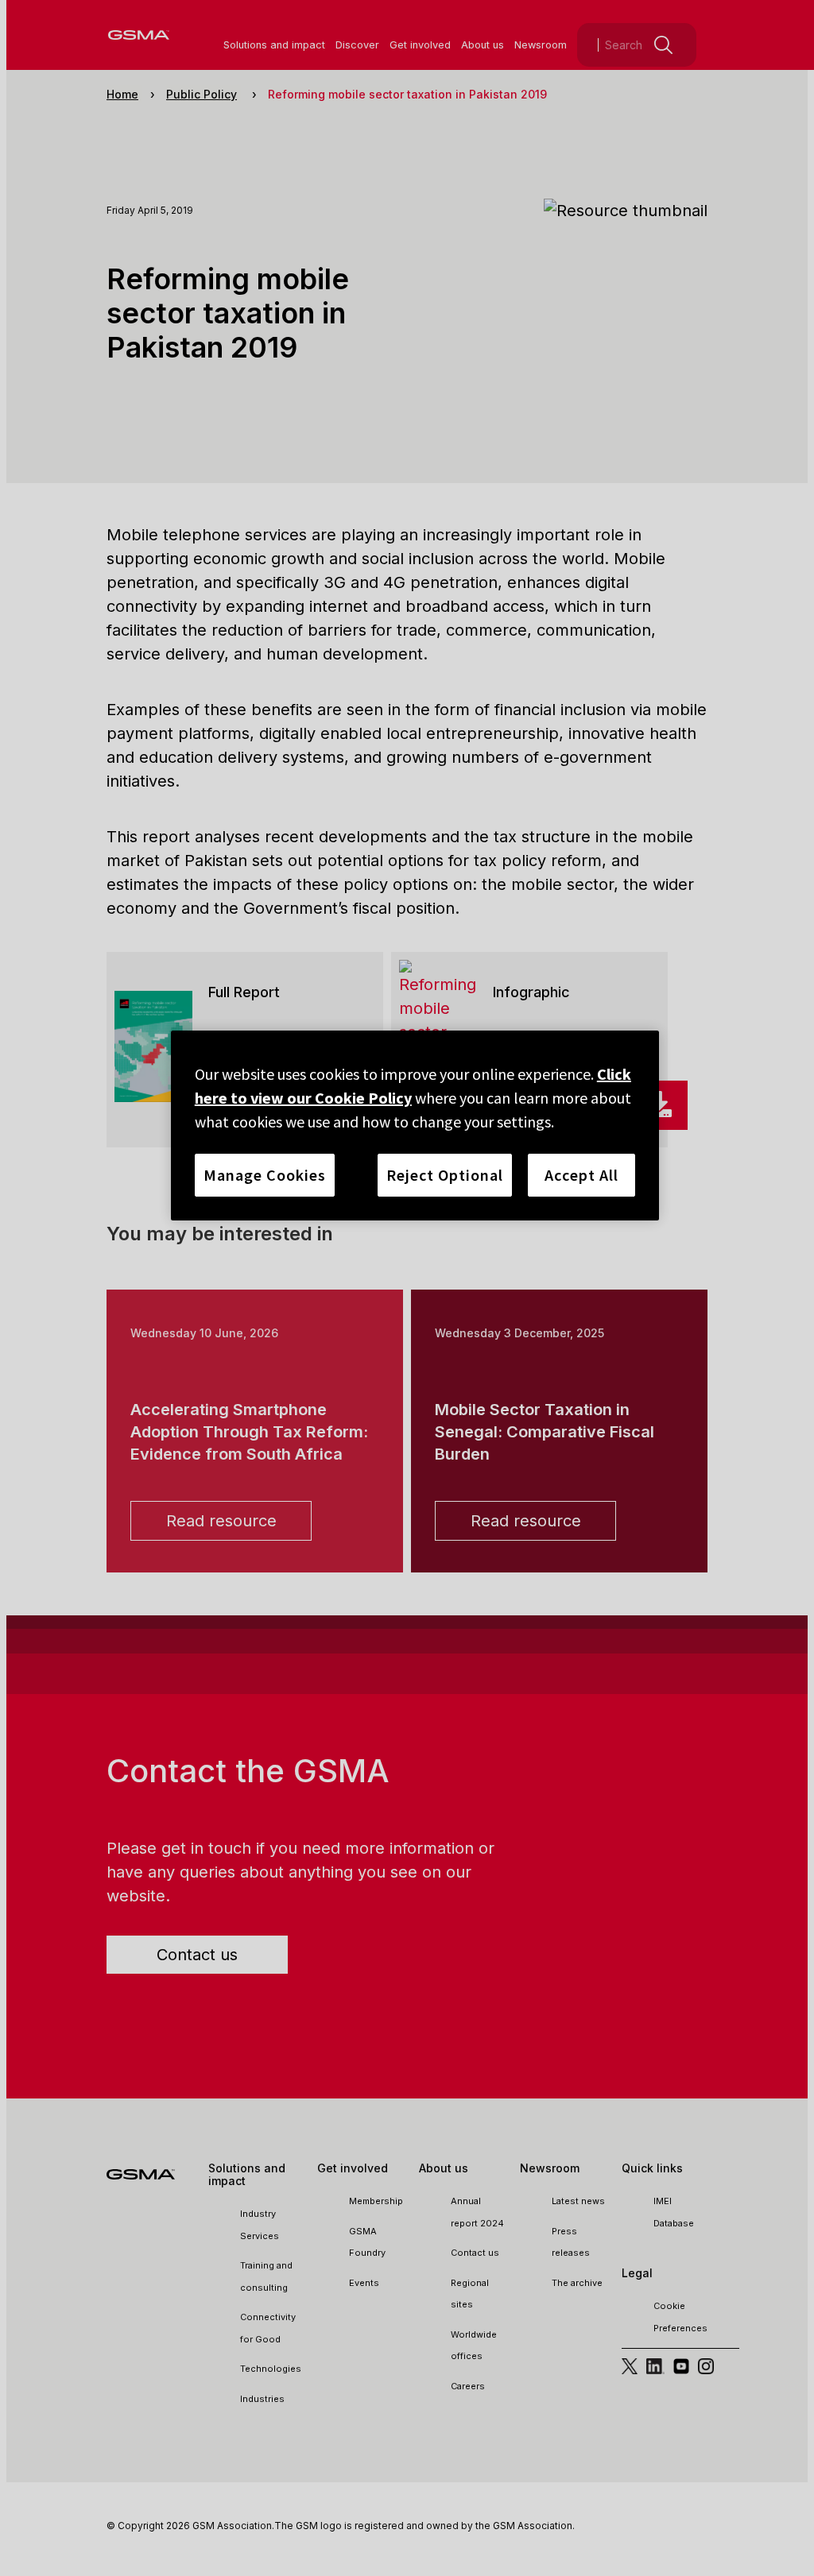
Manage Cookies (265, 1175)
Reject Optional (445, 1175)
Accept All (581, 1175)
